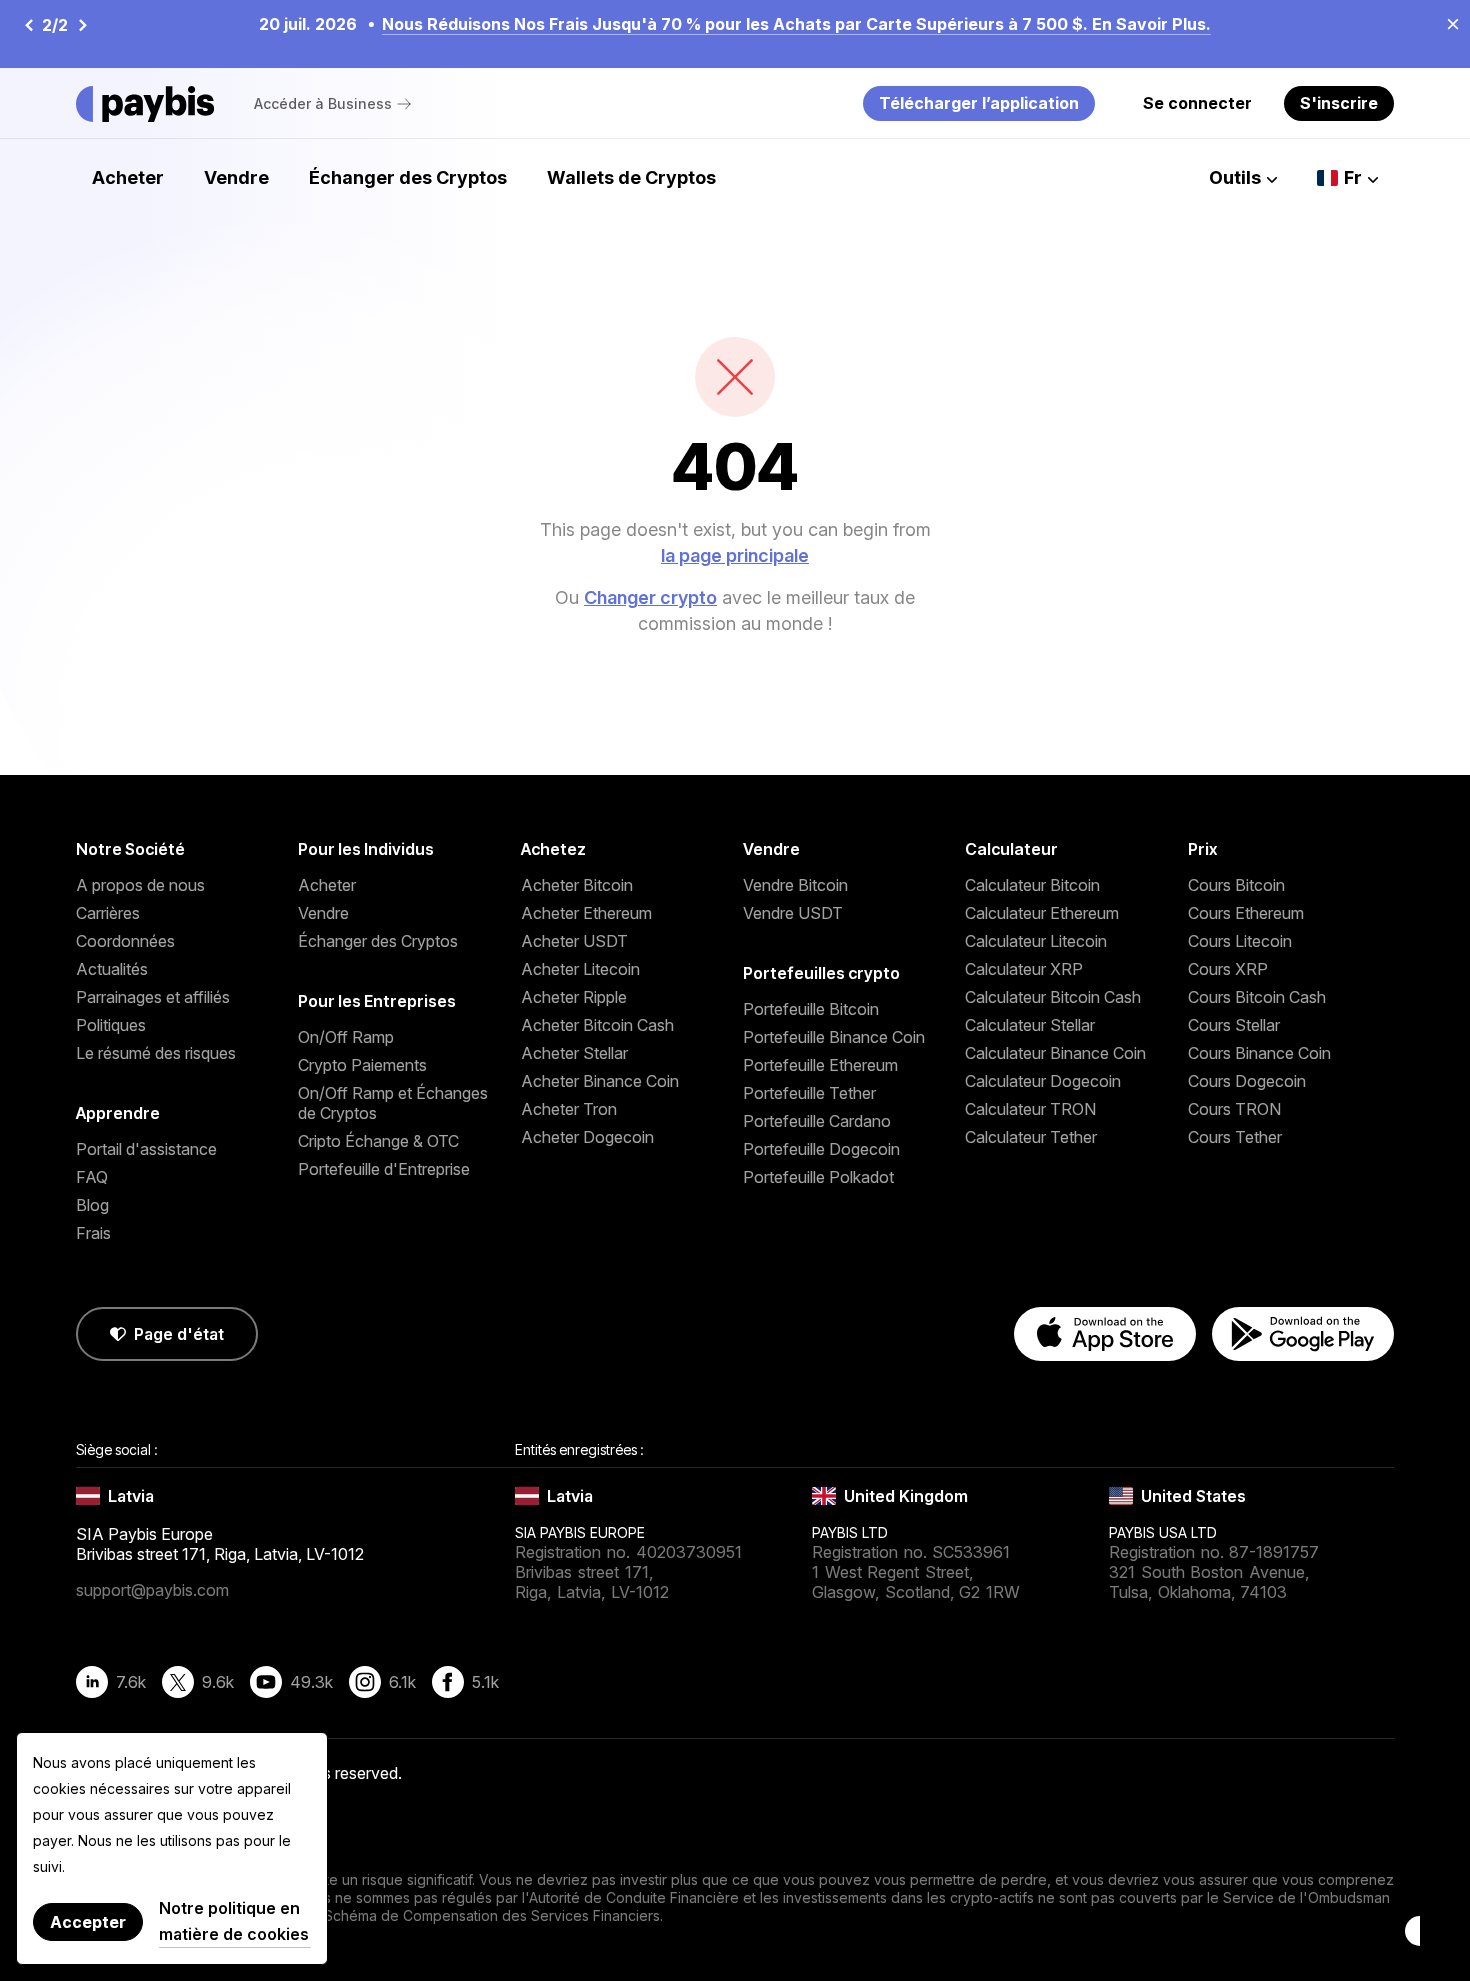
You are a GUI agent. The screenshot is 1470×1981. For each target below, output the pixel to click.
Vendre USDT (793, 913)
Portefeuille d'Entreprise (384, 1169)
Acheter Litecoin (580, 969)
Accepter (88, 1922)
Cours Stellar (1234, 1025)
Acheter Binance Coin (600, 1081)
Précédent (28, 25)
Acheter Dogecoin (587, 1137)
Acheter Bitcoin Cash (597, 1025)
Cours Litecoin (1240, 941)
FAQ (92, 1177)
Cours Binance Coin (1259, 1053)
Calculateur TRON (1030, 1109)
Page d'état (179, 1334)
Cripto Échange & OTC (378, 1141)
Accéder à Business (323, 103)
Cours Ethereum (1246, 913)
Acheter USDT (574, 941)
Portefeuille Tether (809, 1093)
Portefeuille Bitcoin (811, 1009)
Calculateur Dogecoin (1043, 1081)
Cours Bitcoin (1236, 885)
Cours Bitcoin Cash (1257, 997)
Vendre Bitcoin (795, 885)
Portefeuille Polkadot (818, 1177)
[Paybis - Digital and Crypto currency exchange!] (145, 104)
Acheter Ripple (574, 997)
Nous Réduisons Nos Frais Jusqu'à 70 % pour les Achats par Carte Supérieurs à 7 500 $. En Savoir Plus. (796, 24)
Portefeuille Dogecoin (821, 1149)
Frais (93, 1233)
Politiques (111, 1025)
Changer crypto (650, 597)
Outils (1235, 177)
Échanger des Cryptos (408, 177)
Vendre (236, 177)
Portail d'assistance (146, 1149)
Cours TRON (1234, 1109)
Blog (92, 1205)
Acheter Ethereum (586, 913)
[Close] (1447, 23)
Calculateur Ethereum (1042, 913)
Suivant (82, 25)
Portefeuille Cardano (817, 1121)
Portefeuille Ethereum (820, 1065)
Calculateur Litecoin (1036, 941)
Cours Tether (1235, 1137)
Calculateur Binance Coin (1055, 1053)
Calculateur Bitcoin (1032, 885)
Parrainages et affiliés (153, 997)
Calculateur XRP (1024, 969)
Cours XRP (1228, 969)
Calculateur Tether (1031, 1137)
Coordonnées (125, 941)
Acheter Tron (569, 1109)
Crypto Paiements (362, 1065)
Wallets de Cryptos (631, 177)
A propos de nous (140, 885)
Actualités (112, 969)
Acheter (128, 177)
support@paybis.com (152, 1590)
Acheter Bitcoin (577, 885)
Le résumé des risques (156, 1053)
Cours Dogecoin (1247, 1081)
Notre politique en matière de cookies (234, 1921)
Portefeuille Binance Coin (834, 1037)
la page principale (735, 555)
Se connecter (1197, 103)
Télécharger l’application (979, 103)
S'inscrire (1339, 103)
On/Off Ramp (346, 1037)
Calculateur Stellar (1030, 1025)
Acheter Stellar (574, 1053)
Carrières (108, 913)
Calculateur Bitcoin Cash (1053, 997)
